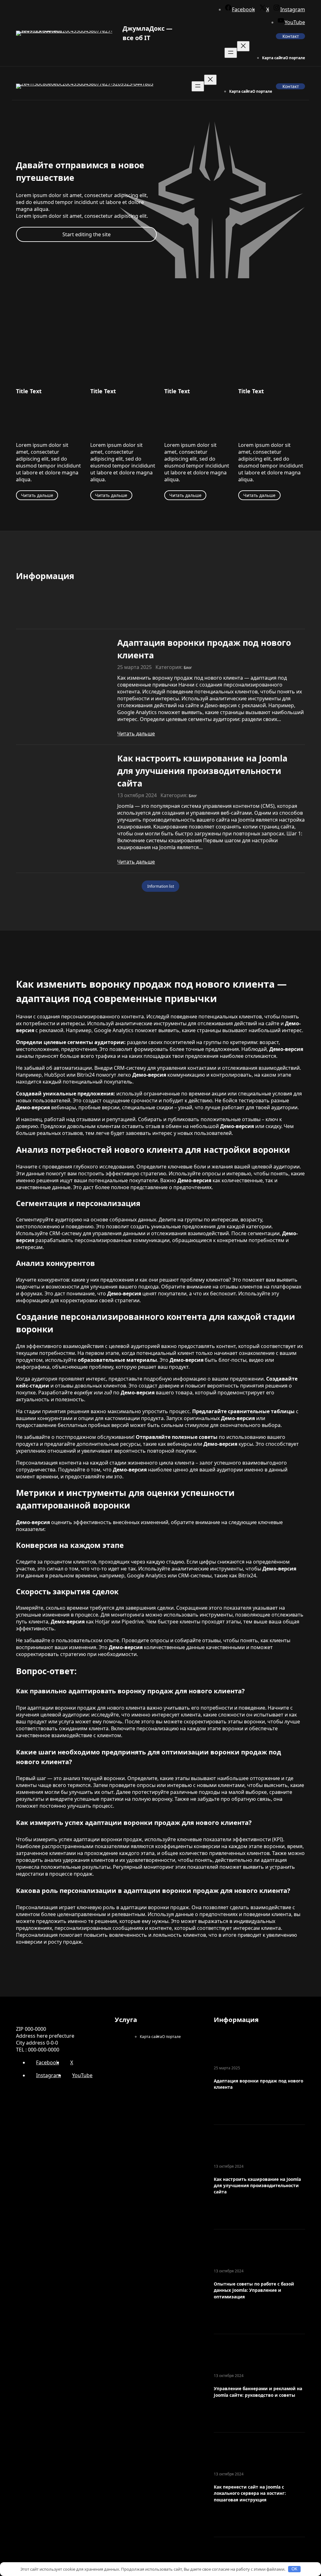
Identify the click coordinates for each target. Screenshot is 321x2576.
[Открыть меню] (231, 53)
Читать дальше (37, 495)
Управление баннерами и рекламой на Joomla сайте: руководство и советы (258, 2392)
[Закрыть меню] (243, 46)
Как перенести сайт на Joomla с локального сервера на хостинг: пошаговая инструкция (250, 2493)
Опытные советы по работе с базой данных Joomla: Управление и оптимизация (254, 2290)
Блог (188, 667)
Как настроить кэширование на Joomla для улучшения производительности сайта (202, 771)
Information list (161, 886)
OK (295, 2569)
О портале (295, 58)
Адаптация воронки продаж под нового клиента (204, 649)
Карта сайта (274, 58)
